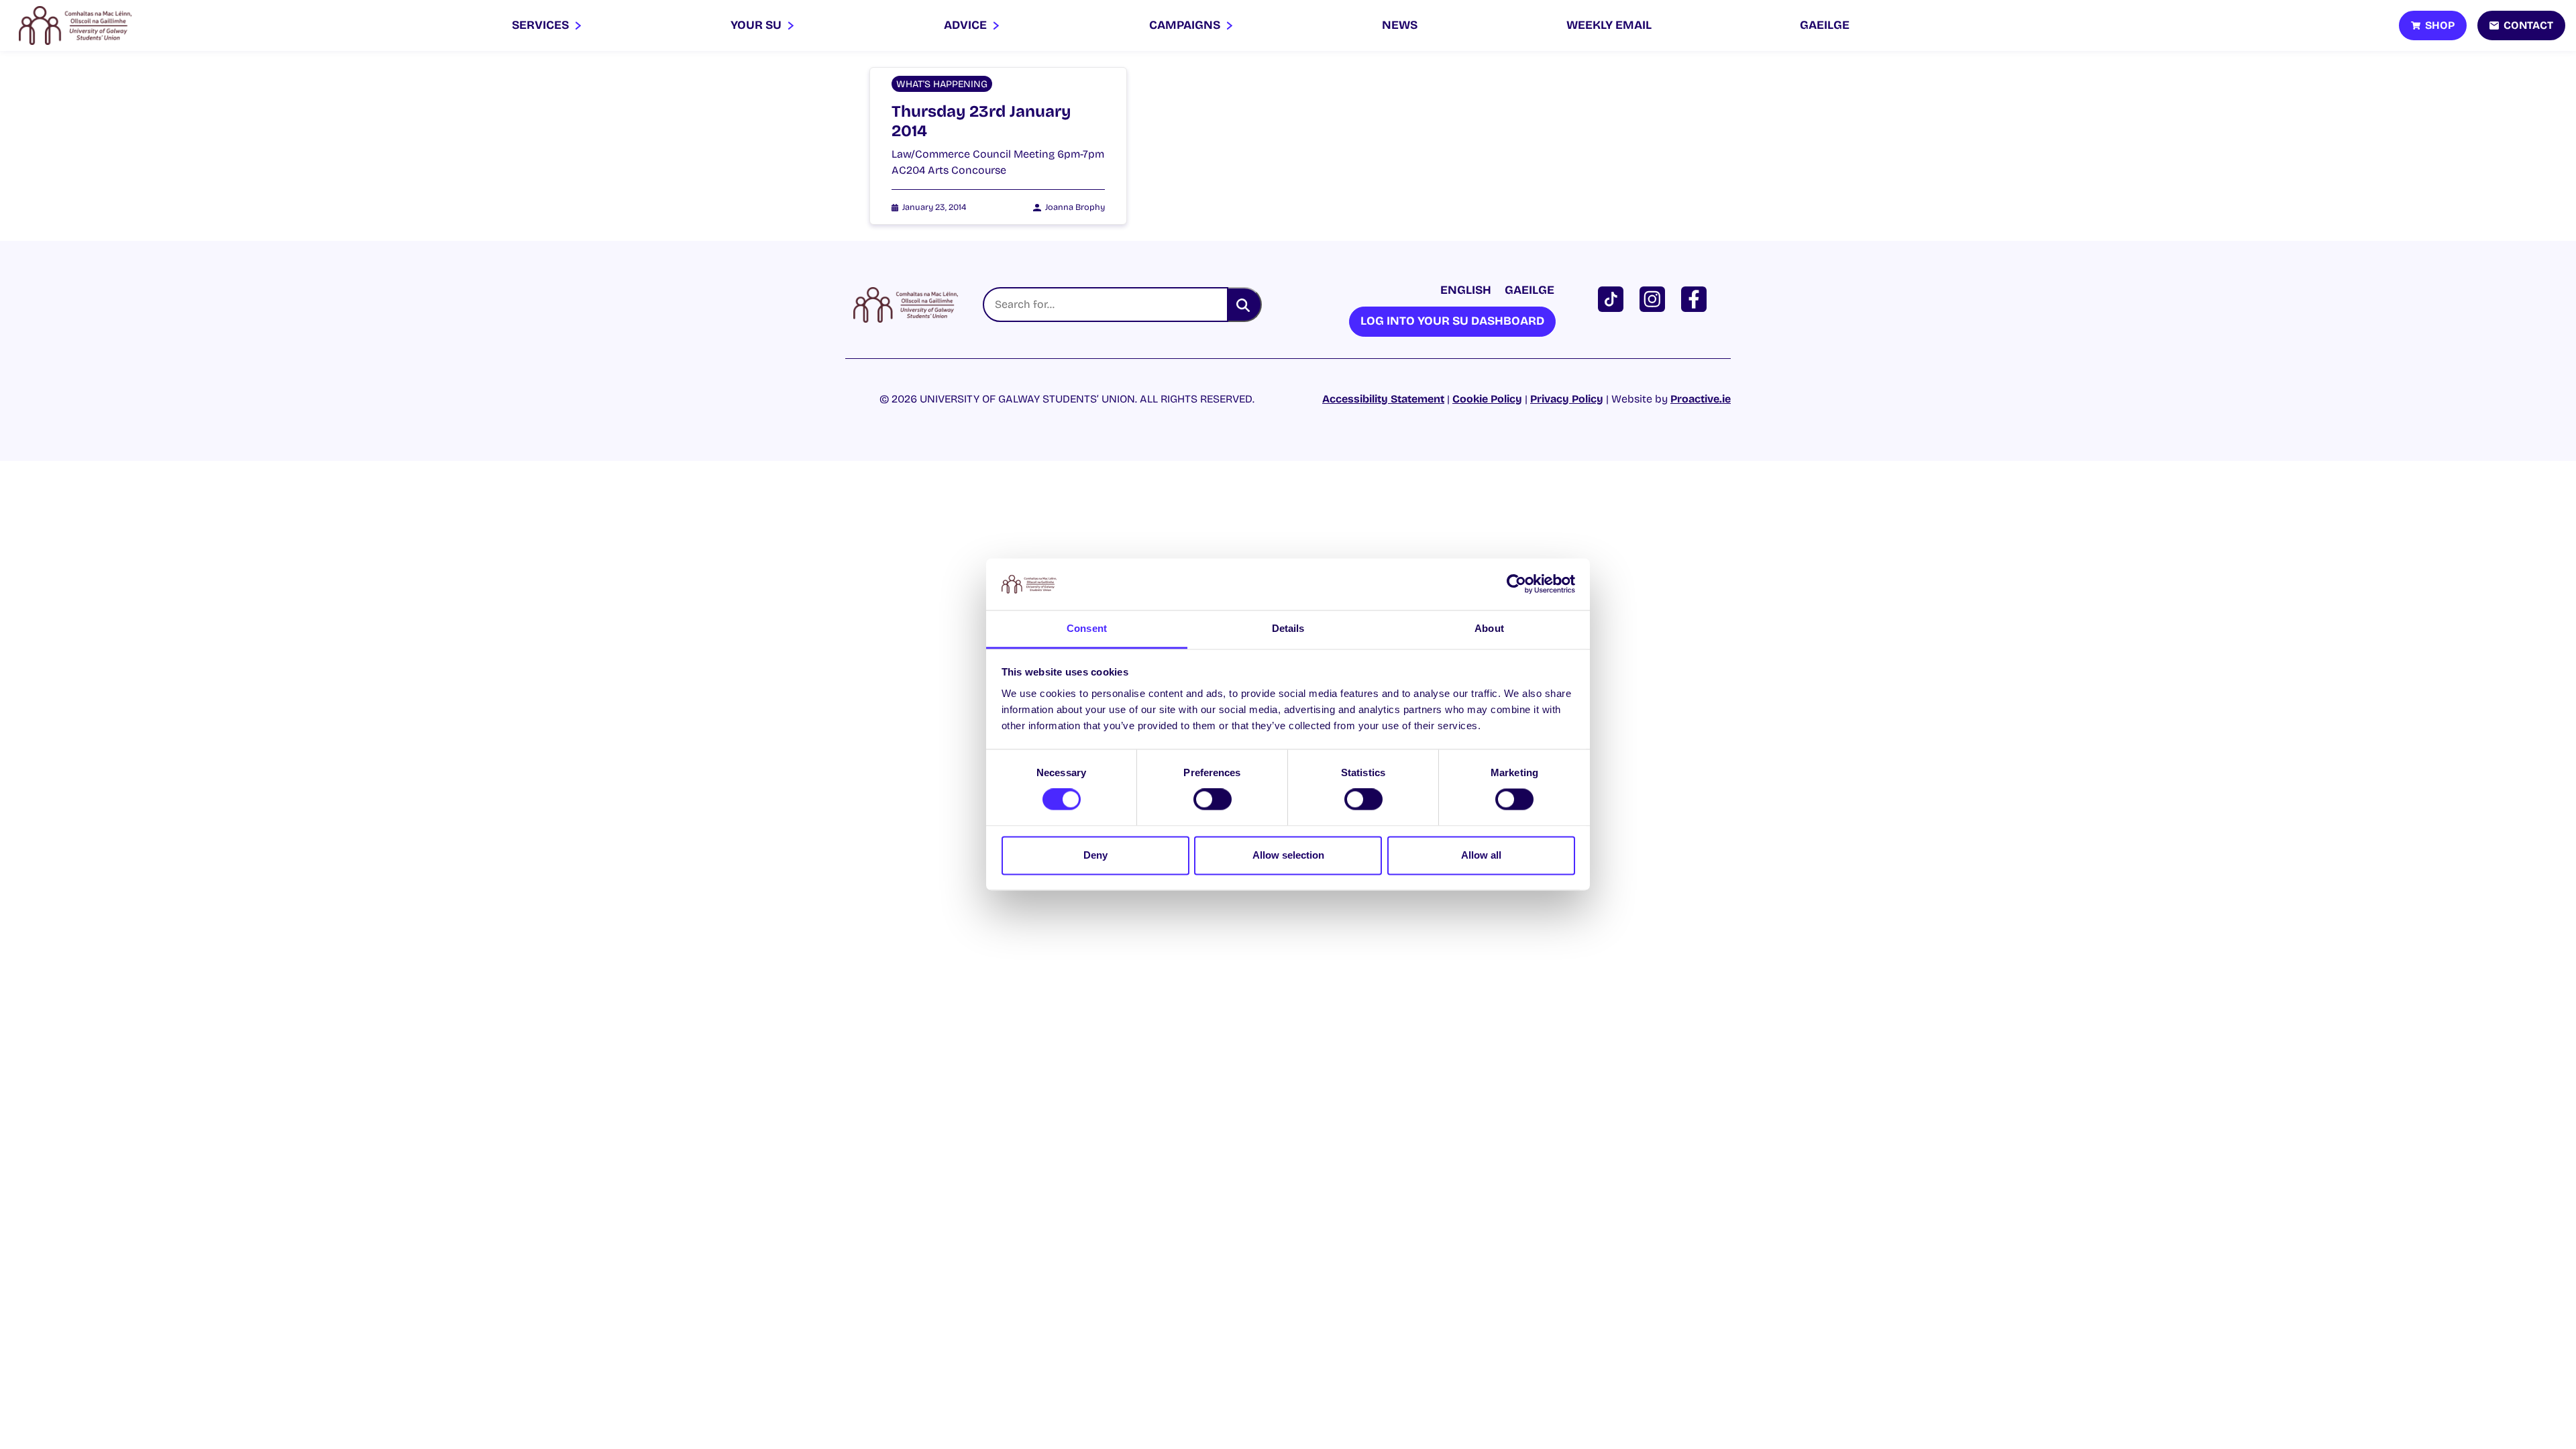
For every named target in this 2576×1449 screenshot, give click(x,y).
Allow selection (1288, 855)
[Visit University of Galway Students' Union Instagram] (1655, 298)
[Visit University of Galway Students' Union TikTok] (1613, 298)
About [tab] (1489, 628)
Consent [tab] (1087, 628)
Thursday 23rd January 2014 (981, 121)
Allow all (1481, 855)
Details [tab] (1288, 628)
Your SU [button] (757, 25)
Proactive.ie (1701, 399)
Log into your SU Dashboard (1452, 321)
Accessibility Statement (1383, 399)
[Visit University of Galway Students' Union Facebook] (1697, 298)
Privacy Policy (1567, 399)
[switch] (1213, 800)
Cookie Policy (1487, 399)
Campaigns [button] (1186, 25)
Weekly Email (1609, 25)
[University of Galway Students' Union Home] (75, 25)
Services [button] (542, 25)
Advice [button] (967, 25)
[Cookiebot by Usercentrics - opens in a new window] (1516, 584)
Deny (1095, 855)
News (1400, 25)
